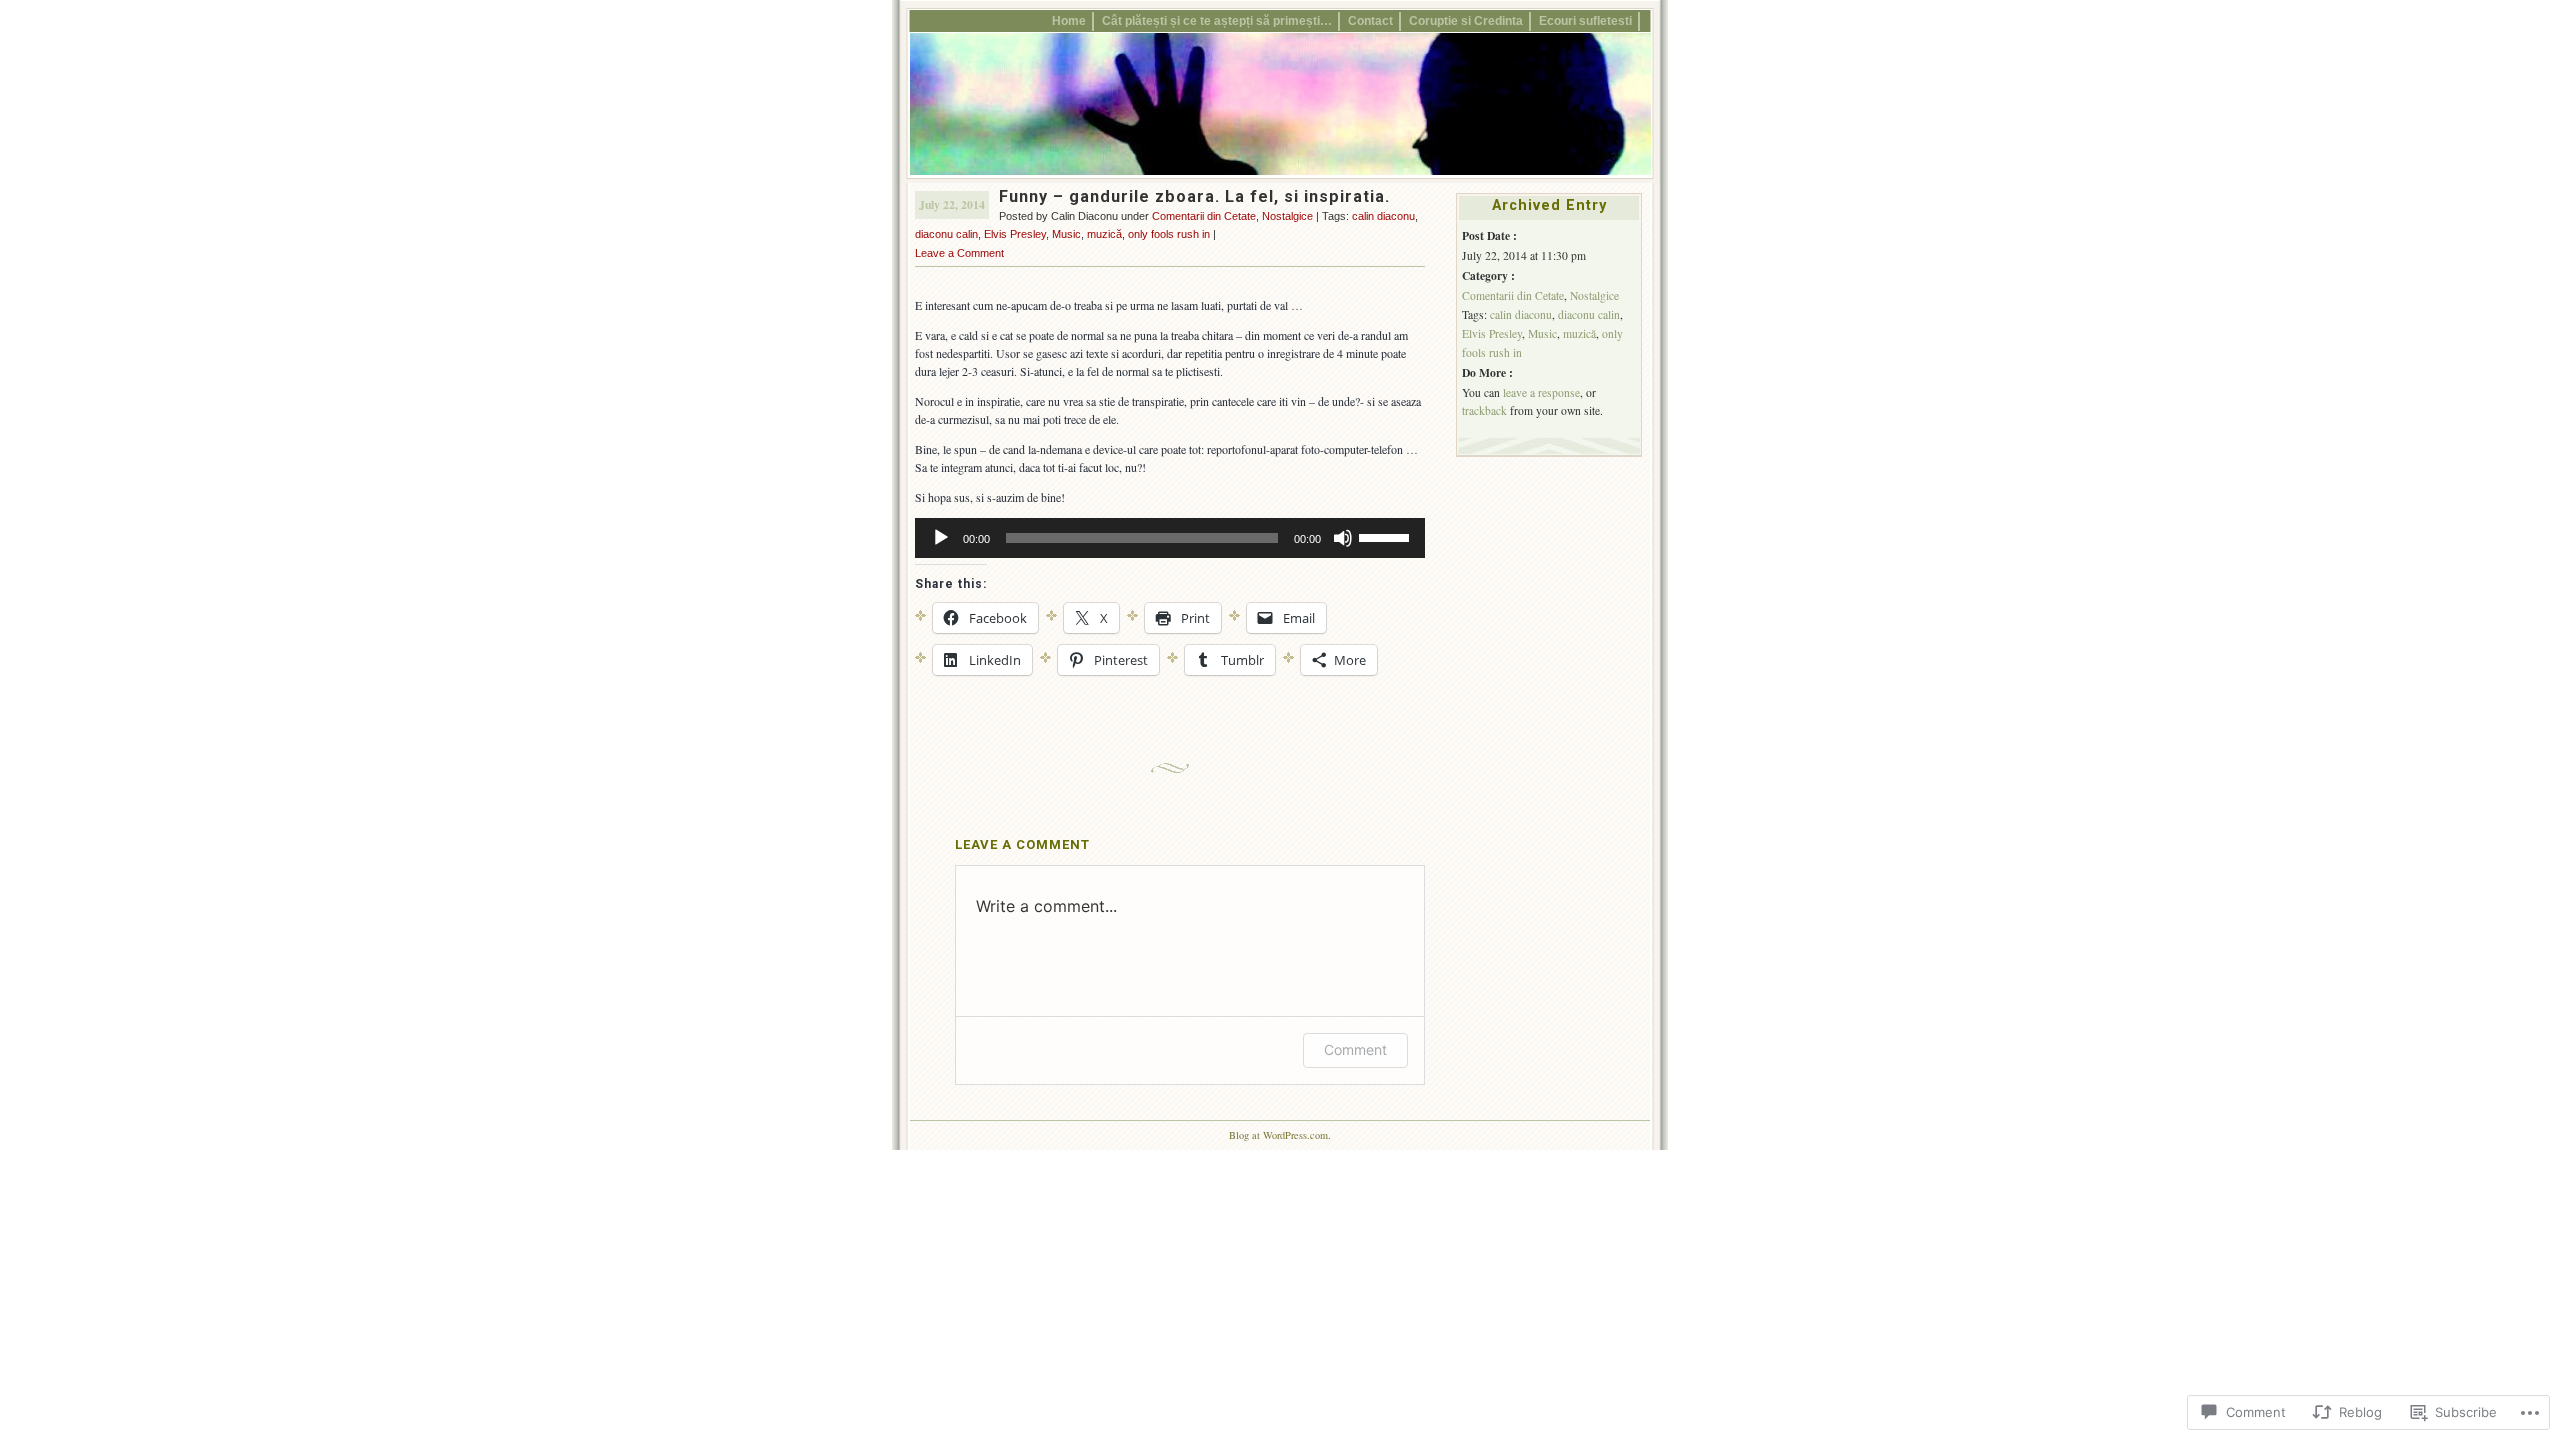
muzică (1104, 234)
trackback (1484, 410)
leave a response (1541, 392)
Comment (1355, 1049)
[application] (1170, 538)
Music (1066, 234)
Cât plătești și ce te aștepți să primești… (1217, 20)
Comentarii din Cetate (1204, 216)
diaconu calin (946, 234)
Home (1069, 20)
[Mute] (1343, 538)
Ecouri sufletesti (1585, 20)
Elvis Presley (1015, 234)
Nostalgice (1287, 216)
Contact (1370, 20)
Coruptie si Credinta (1466, 20)
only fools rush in (1169, 234)
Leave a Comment (959, 253)
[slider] (1387, 536)
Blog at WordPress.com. (1280, 1135)
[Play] (941, 538)
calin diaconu (1383, 216)
